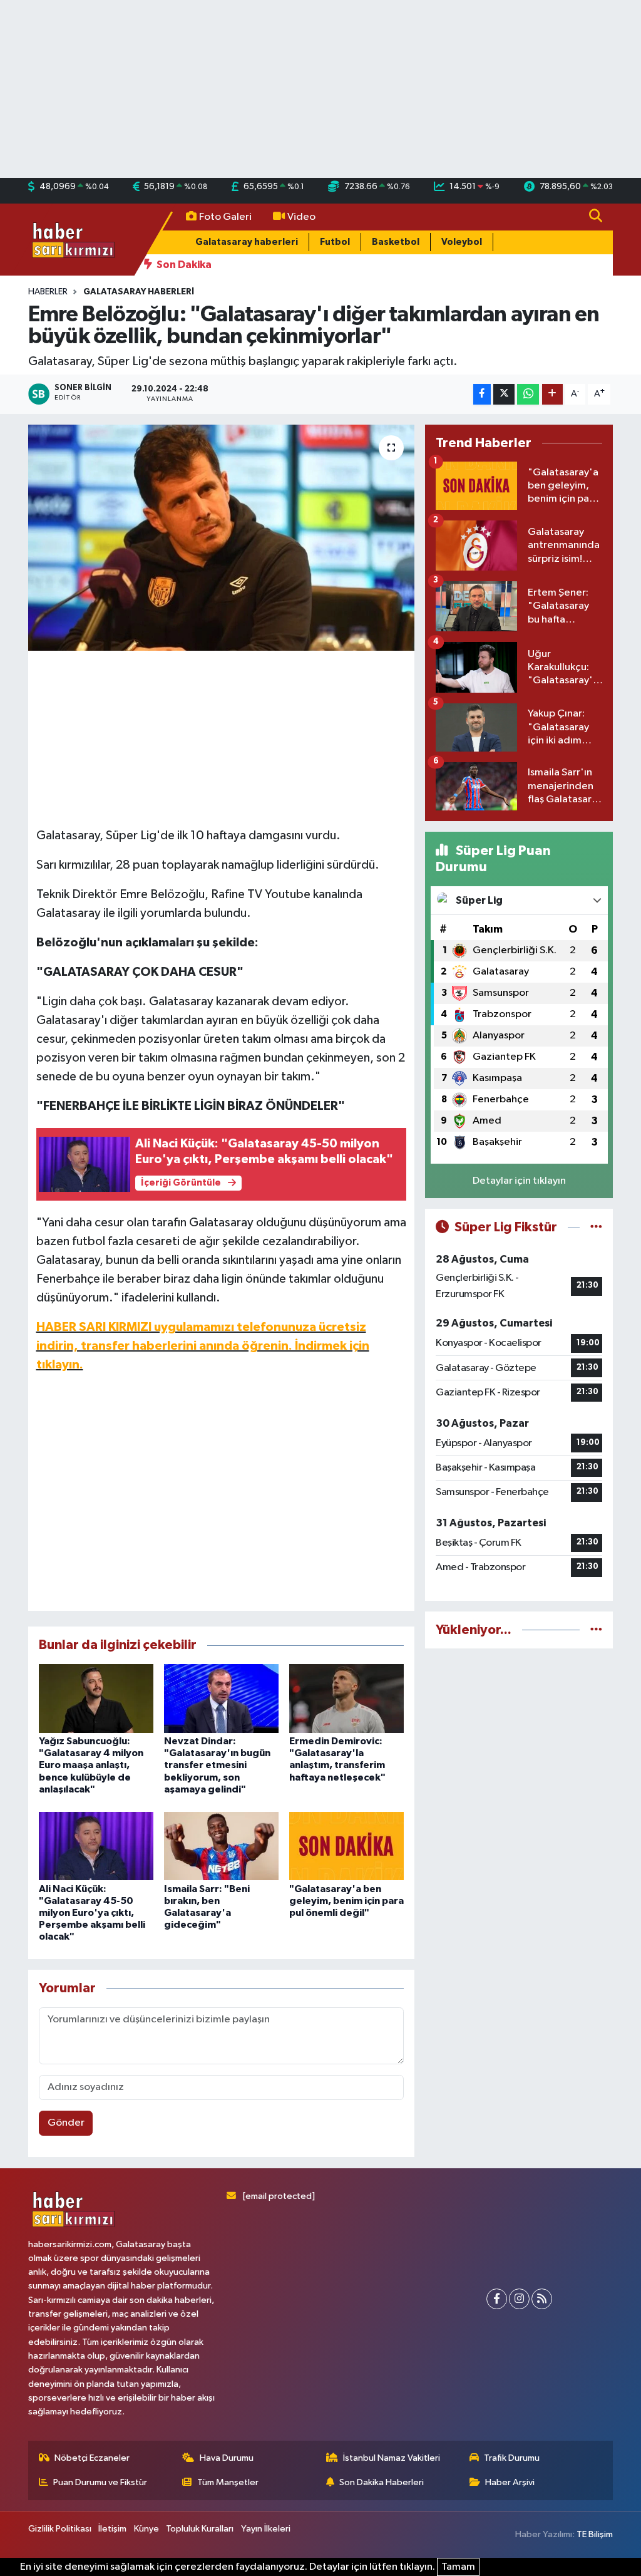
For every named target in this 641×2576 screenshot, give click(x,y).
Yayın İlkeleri (266, 2529)
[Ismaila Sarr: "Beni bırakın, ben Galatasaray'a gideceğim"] (221, 1845)
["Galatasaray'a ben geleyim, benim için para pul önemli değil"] (346, 1845)
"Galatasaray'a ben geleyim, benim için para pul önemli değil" (346, 1901)
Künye (146, 2529)
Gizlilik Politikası (60, 2529)
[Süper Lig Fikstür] (596, 1227)
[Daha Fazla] (552, 394)
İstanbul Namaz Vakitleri (392, 2458)
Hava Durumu (227, 2458)
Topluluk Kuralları (200, 2529)
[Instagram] (519, 2299)
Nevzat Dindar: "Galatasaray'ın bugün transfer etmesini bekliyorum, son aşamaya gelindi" (217, 1765)
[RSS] (542, 2299)
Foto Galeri (225, 217)
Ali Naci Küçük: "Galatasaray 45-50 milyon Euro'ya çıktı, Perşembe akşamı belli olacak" (92, 1913)
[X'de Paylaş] (504, 394)
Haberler (48, 292)
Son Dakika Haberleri (382, 2482)
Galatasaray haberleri (247, 242)
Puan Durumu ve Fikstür (100, 2482)
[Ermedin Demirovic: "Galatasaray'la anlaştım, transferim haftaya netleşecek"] (346, 1698)
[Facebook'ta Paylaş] (482, 394)
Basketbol (396, 242)
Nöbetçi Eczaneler (92, 2458)
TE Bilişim (595, 2534)
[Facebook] (497, 2299)
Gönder (66, 2123)
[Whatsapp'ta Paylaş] (528, 394)
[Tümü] (596, 1630)
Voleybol (462, 242)
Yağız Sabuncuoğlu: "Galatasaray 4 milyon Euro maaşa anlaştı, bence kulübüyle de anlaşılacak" (91, 1765)
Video (301, 217)
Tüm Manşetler (228, 2482)
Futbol (335, 242)
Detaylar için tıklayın (519, 1181)
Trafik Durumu (512, 2458)
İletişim (112, 2529)
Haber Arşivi (510, 2482)
